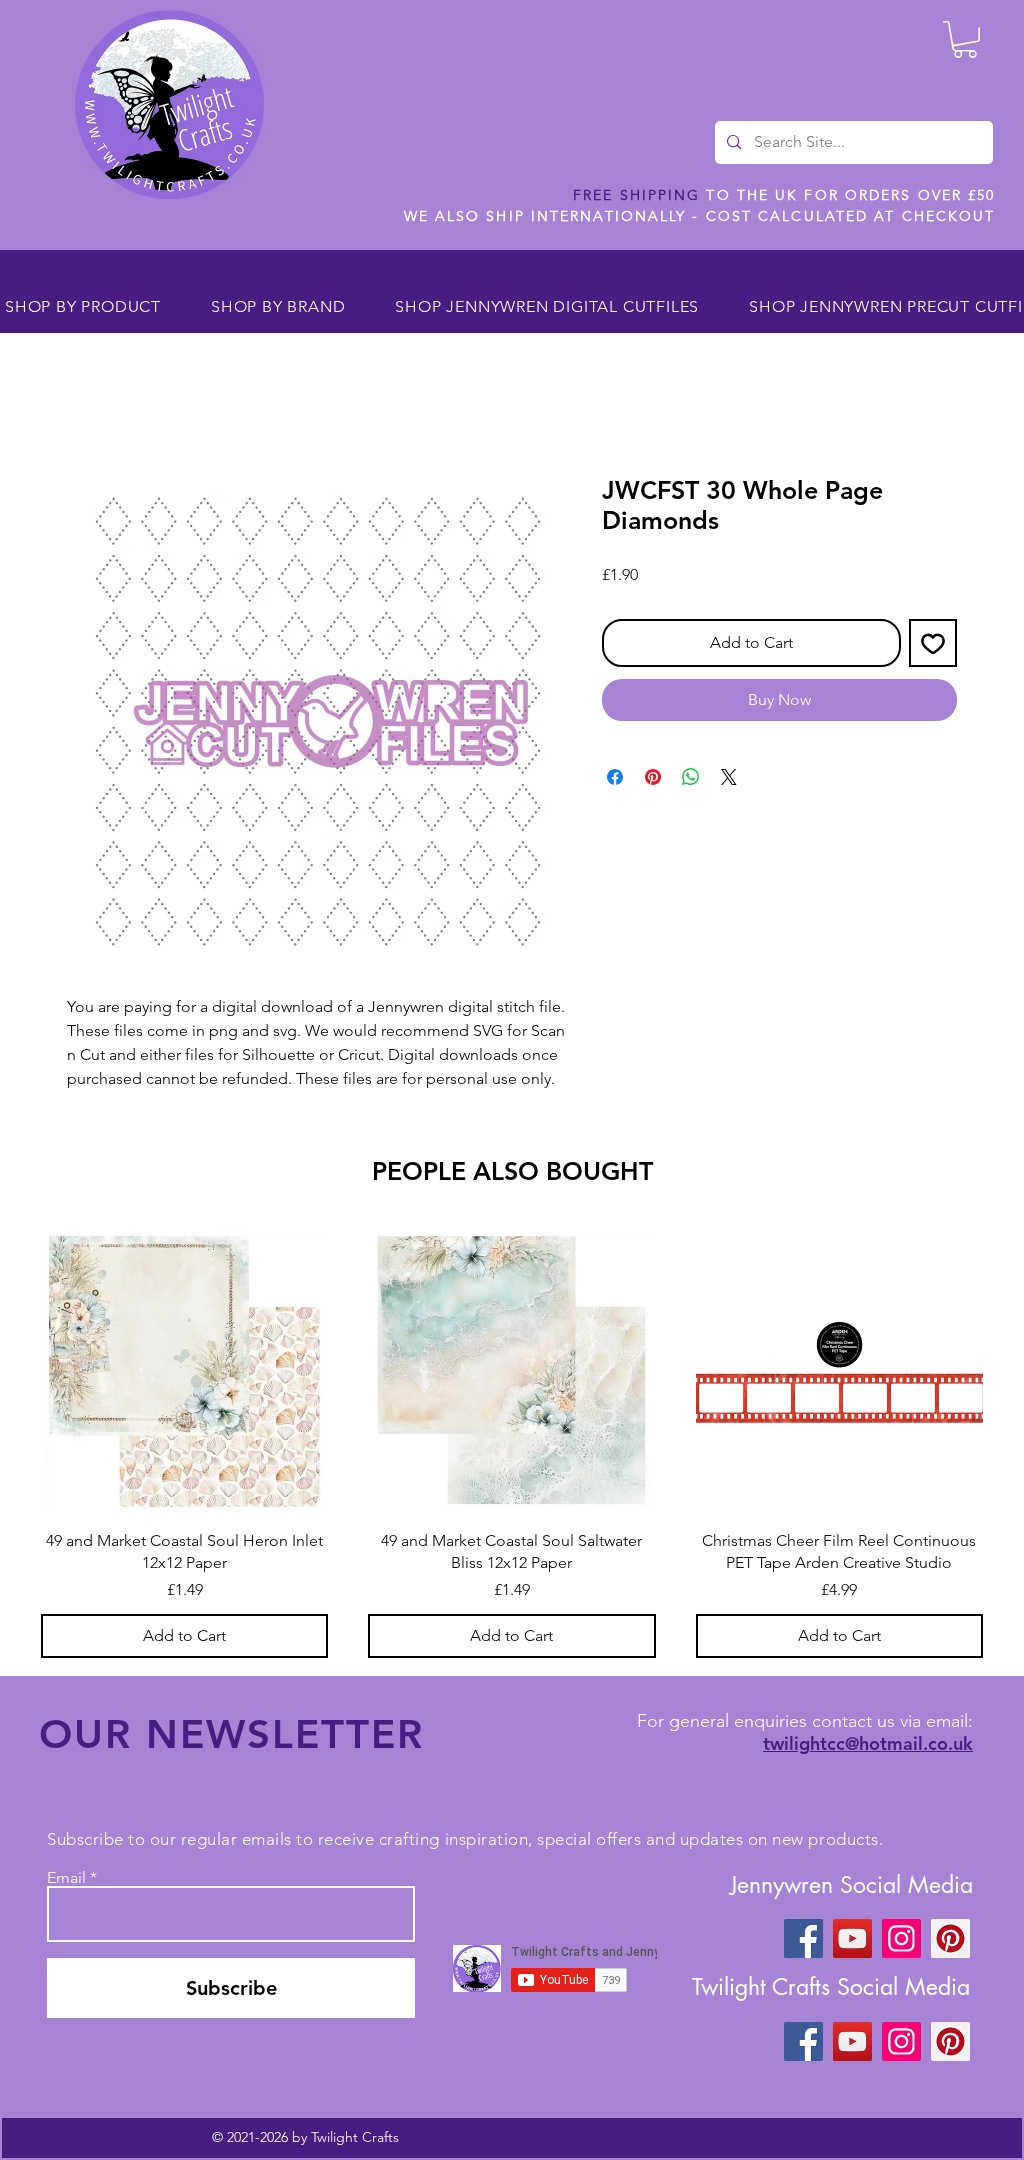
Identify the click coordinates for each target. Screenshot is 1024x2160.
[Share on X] (729, 777)
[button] (965, 39)
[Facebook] (803, 1938)
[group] (512, 1442)
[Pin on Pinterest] (653, 777)
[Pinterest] (950, 1938)
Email (66, 1878)
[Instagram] (901, 1938)
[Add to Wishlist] (933, 643)
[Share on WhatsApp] (691, 777)
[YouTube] (852, 1938)
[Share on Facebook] (615, 777)
